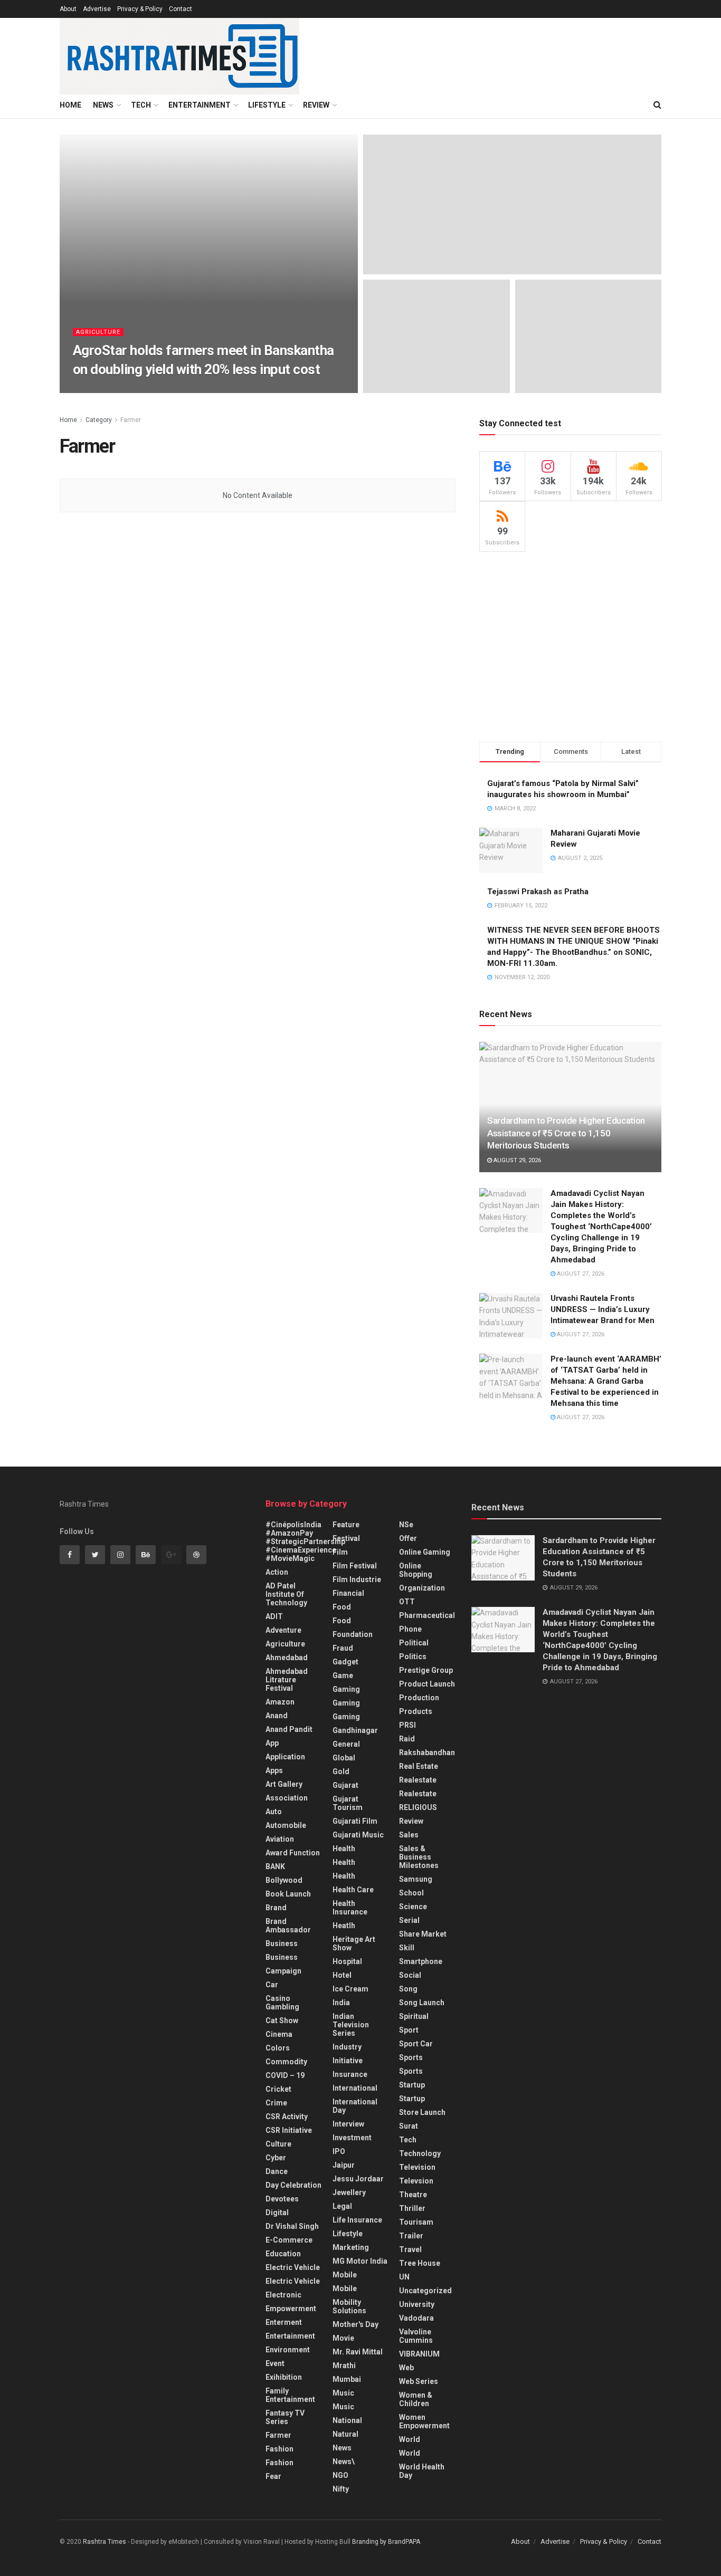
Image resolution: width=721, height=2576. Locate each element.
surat (409, 2126)
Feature (346, 1525)
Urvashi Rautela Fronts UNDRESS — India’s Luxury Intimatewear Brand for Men (603, 1309)
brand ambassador (288, 1926)
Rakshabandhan (427, 1753)
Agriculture (98, 332)
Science (413, 1907)
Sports (411, 2057)
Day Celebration (293, 2185)
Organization (422, 1588)
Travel (410, 2249)
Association (287, 1798)
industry (347, 2047)
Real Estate (419, 1766)
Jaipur (344, 2165)
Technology (420, 2153)
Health (344, 1849)
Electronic (283, 2295)
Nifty (341, 2489)
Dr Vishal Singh (292, 2226)
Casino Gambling (282, 2003)
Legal (342, 2206)
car (272, 1985)
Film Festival (355, 1566)
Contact (181, 9)
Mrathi (344, 2366)
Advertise (97, 9)
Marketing (351, 2247)
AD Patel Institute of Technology (286, 1594)
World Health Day (422, 2471)
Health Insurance (350, 1908)
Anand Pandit (289, 1729)
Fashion (279, 2449)
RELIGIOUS (418, 1807)
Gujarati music (358, 1835)
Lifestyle (267, 105)
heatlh (344, 1926)
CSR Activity (287, 2117)
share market (423, 1934)
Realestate (418, 1780)
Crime (276, 2103)
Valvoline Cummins (416, 2336)
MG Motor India (360, 2261)
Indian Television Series (351, 2025)
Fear (273, 2476)
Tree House (420, 2263)
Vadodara (416, 2318)
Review (316, 105)
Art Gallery (284, 1784)
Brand (276, 1908)
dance (277, 2171)
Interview (348, 2124)
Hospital (347, 1961)
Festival (346, 1538)
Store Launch (422, 2112)
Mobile (345, 2275)
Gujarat (345, 1785)
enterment (284, 2322)
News (103, 105)
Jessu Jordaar (358, 2179)
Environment (288, 2350)
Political (414, 1643)
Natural (345, 2434)
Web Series (419, 2381)
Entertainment (200, 105)
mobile (345, 2288)
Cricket (278, 2089)
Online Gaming (425, 1552)
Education (283, 2254)
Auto (274, 1812)
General (346, 1744)
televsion (416, 2181)
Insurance (350, 2074)
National (347, 2420)
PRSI (407, 1725)
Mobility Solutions (349, 2306)
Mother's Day (355, 2324)
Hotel (342, 1975)
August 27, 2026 (580, 1274)
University (417, 2304)
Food (342, 1607)
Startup (412, 2085)
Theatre (413, 2195)
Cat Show (282, 2020)
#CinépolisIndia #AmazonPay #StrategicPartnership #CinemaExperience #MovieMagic (305, 1541)
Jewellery (349, 2192)
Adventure (283, 1630)
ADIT (274, 1616)
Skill (407, 1948)
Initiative (348, 2061)
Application (285, 1757)
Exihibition (284, 2377)
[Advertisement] (570, 647)
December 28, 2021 (167, 390)
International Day (355, 2106)
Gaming (346, 1703)
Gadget (345, 1662)
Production (419, 1698)
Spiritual (414, 2016)
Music (343, 2393)
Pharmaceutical (427, 1615)
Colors (278, 2048)
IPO (339, 2151)
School (411, 1893)
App (272, 1743)
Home (70, 105)
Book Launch (288, 1894)
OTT (407, 1602)
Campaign (283, 1971)
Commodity (286, 2062)
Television (417, 2167)
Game (343, 1675)
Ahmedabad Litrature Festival (287, 1680)
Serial (409, 1920)
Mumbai (347, 2379)
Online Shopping (416, 1570)
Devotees (282, 2199)
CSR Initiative (289, 2130)
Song (408, 1989)
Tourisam (416, 2222)
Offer (408, 1538)
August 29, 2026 (516, 1160)
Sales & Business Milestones (419, 1857)
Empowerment (291, 2309)
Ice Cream (350, 1989)
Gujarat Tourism (348, 1803)
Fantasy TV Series (285, 2417)
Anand (277, 1716)
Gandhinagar (355, 1730)
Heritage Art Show (354, 1943)
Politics (413, 1656)
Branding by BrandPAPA (386, 2542)
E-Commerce (289, 2240)
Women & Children (416, 2399)
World (410, 2439)
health (344, 1862)
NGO (340, 2475)
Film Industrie (357, 1579)
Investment (352, 2138)
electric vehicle (293, 2281)
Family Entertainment (290, 2395)
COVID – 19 (285, 2075)
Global (344, 1758)
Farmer (131, 420)
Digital (277, 2213)
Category (99, 420)
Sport (409, 2030)
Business (282, 1943)
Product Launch (427, 1684)
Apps (274, 1770)
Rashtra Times (105, 390)
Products (416, 1711)
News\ (344, 2462)
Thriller (412, 2208)
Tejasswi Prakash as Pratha (538, 892)
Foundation (353, 1634)
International (355, 2088)
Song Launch (422, 2003)
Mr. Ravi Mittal (358, 2352)
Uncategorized (425, 2291)
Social (410, 1975)
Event (275, 2363)
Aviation (280, 1839)
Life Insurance (357, 2220)
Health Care (353, 1890)
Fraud (343, 1648)
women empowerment (424, 2421)
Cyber (276, 2158)
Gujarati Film (355, 1821)
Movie (343, 2338)
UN (404, 2277)
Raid (407, 1739)
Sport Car (416, 2044)
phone (410, 1629)
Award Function (293, 1853)
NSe (406, 1525)
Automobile (286, 1825)
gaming (346, 1689)
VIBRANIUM (419, 2354)
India (341, 2003)
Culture (278, 2144)
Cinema (279, 2034)
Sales (409, 1835)
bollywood (284, 1880)
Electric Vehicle (293, 2267)
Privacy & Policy (140, 9)
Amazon (280, 1702)
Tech (141, 105)
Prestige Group (426, 1670)
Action (277, 1572)
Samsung (416, 1879)
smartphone (421, 1961)
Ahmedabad (287, 1658)
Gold (341, 1771)
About (68, 9)
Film (340, 1552)
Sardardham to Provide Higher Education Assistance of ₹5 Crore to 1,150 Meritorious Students (566, 1133)
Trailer (411, 2236)
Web (406, 2368)
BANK (275, 1866)
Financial (348, 1593)
